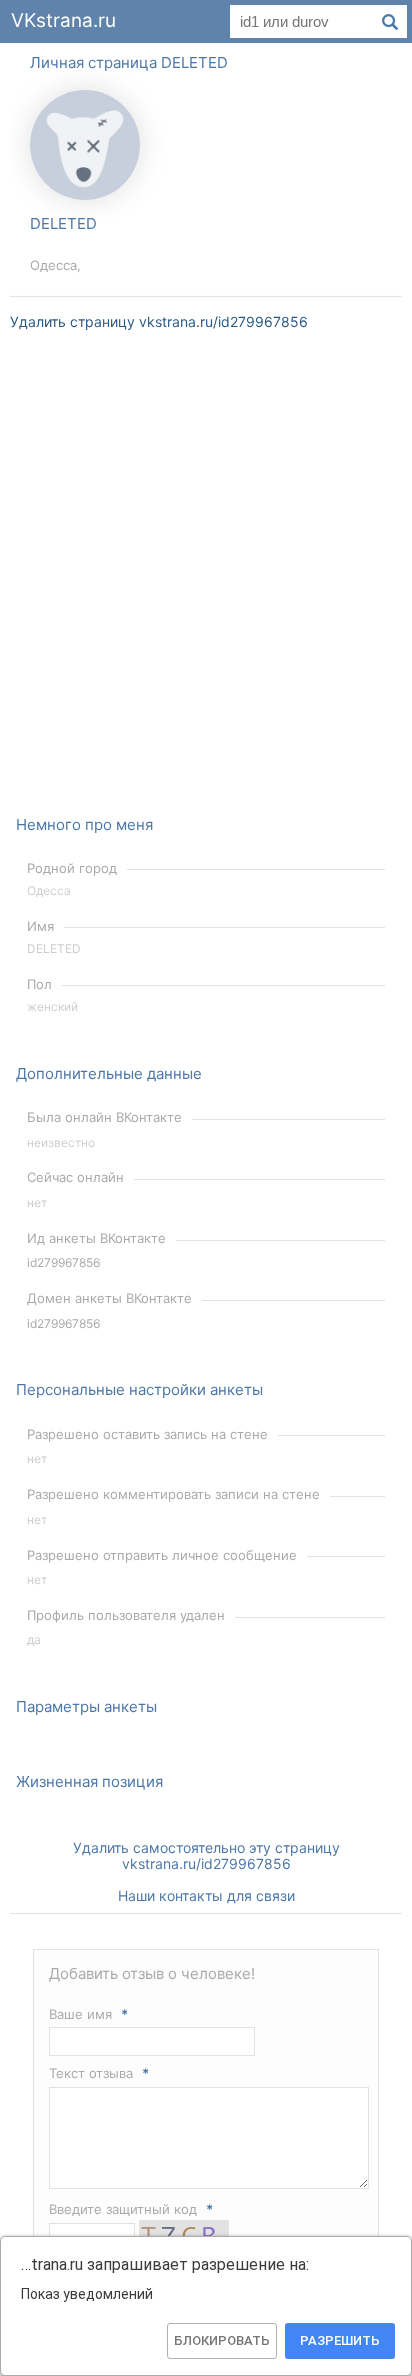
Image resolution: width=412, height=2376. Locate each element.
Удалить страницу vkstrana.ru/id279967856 (159, 321)
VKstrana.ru (63, 20)
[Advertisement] (206, 586)
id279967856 (63, 1262)
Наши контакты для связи (206, 1895)
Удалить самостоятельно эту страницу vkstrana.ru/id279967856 (206, 1855)
